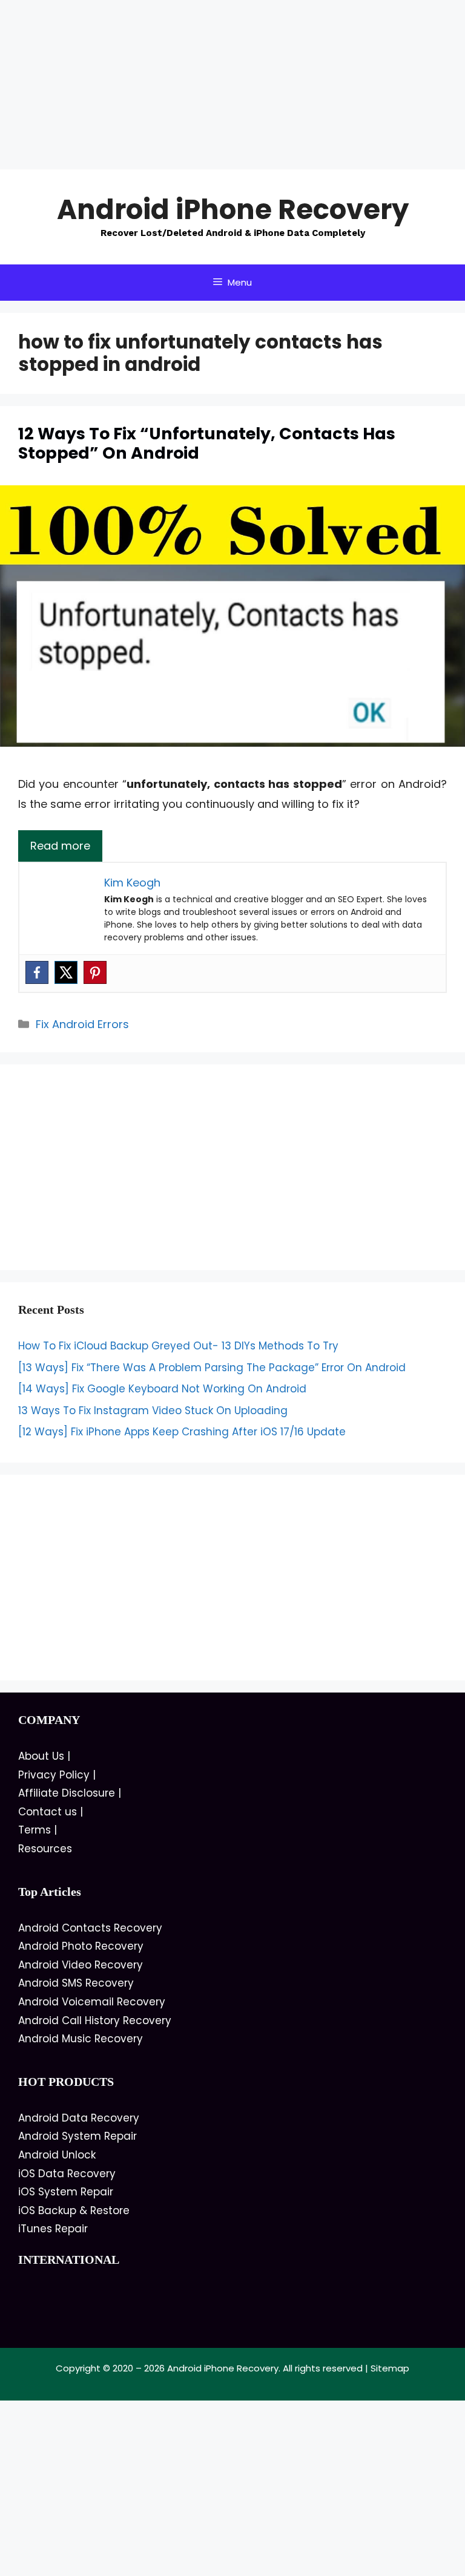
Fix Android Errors (82, 1024)
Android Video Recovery (81, 1965)
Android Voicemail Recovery (92, 2002)
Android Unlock (57, 2155)
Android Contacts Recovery (90, 1928)
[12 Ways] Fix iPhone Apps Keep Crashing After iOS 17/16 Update (182, 1432)
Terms (35, 1830)
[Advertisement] (232, 85)
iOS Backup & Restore (74, 2211)
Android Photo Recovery (81, 1946)
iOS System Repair (66, 2192)
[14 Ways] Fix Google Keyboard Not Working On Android (162, 1389)
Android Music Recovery (81, 2039)
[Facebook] (37, 972)
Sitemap (390, 2368)
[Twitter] (66, 972)
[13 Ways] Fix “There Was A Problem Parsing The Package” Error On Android (212, 1368)
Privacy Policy (54, 1775)
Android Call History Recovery (95, 2020)
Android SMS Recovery (76, 1983)
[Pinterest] (95, 972)
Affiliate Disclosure (67, 1793)
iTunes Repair (53, 2229)
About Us (41, 1756)
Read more (60, 846)
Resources (45, 1849)
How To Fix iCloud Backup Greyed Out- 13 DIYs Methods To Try (178, 1346)
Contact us (48, 1812)
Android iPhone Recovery (233, 210)
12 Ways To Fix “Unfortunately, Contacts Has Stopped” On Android (207, 443)
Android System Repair (77, 2136)
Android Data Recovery (79, 2118)
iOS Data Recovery (67, 2174)
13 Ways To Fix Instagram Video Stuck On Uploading (153, 1411)
